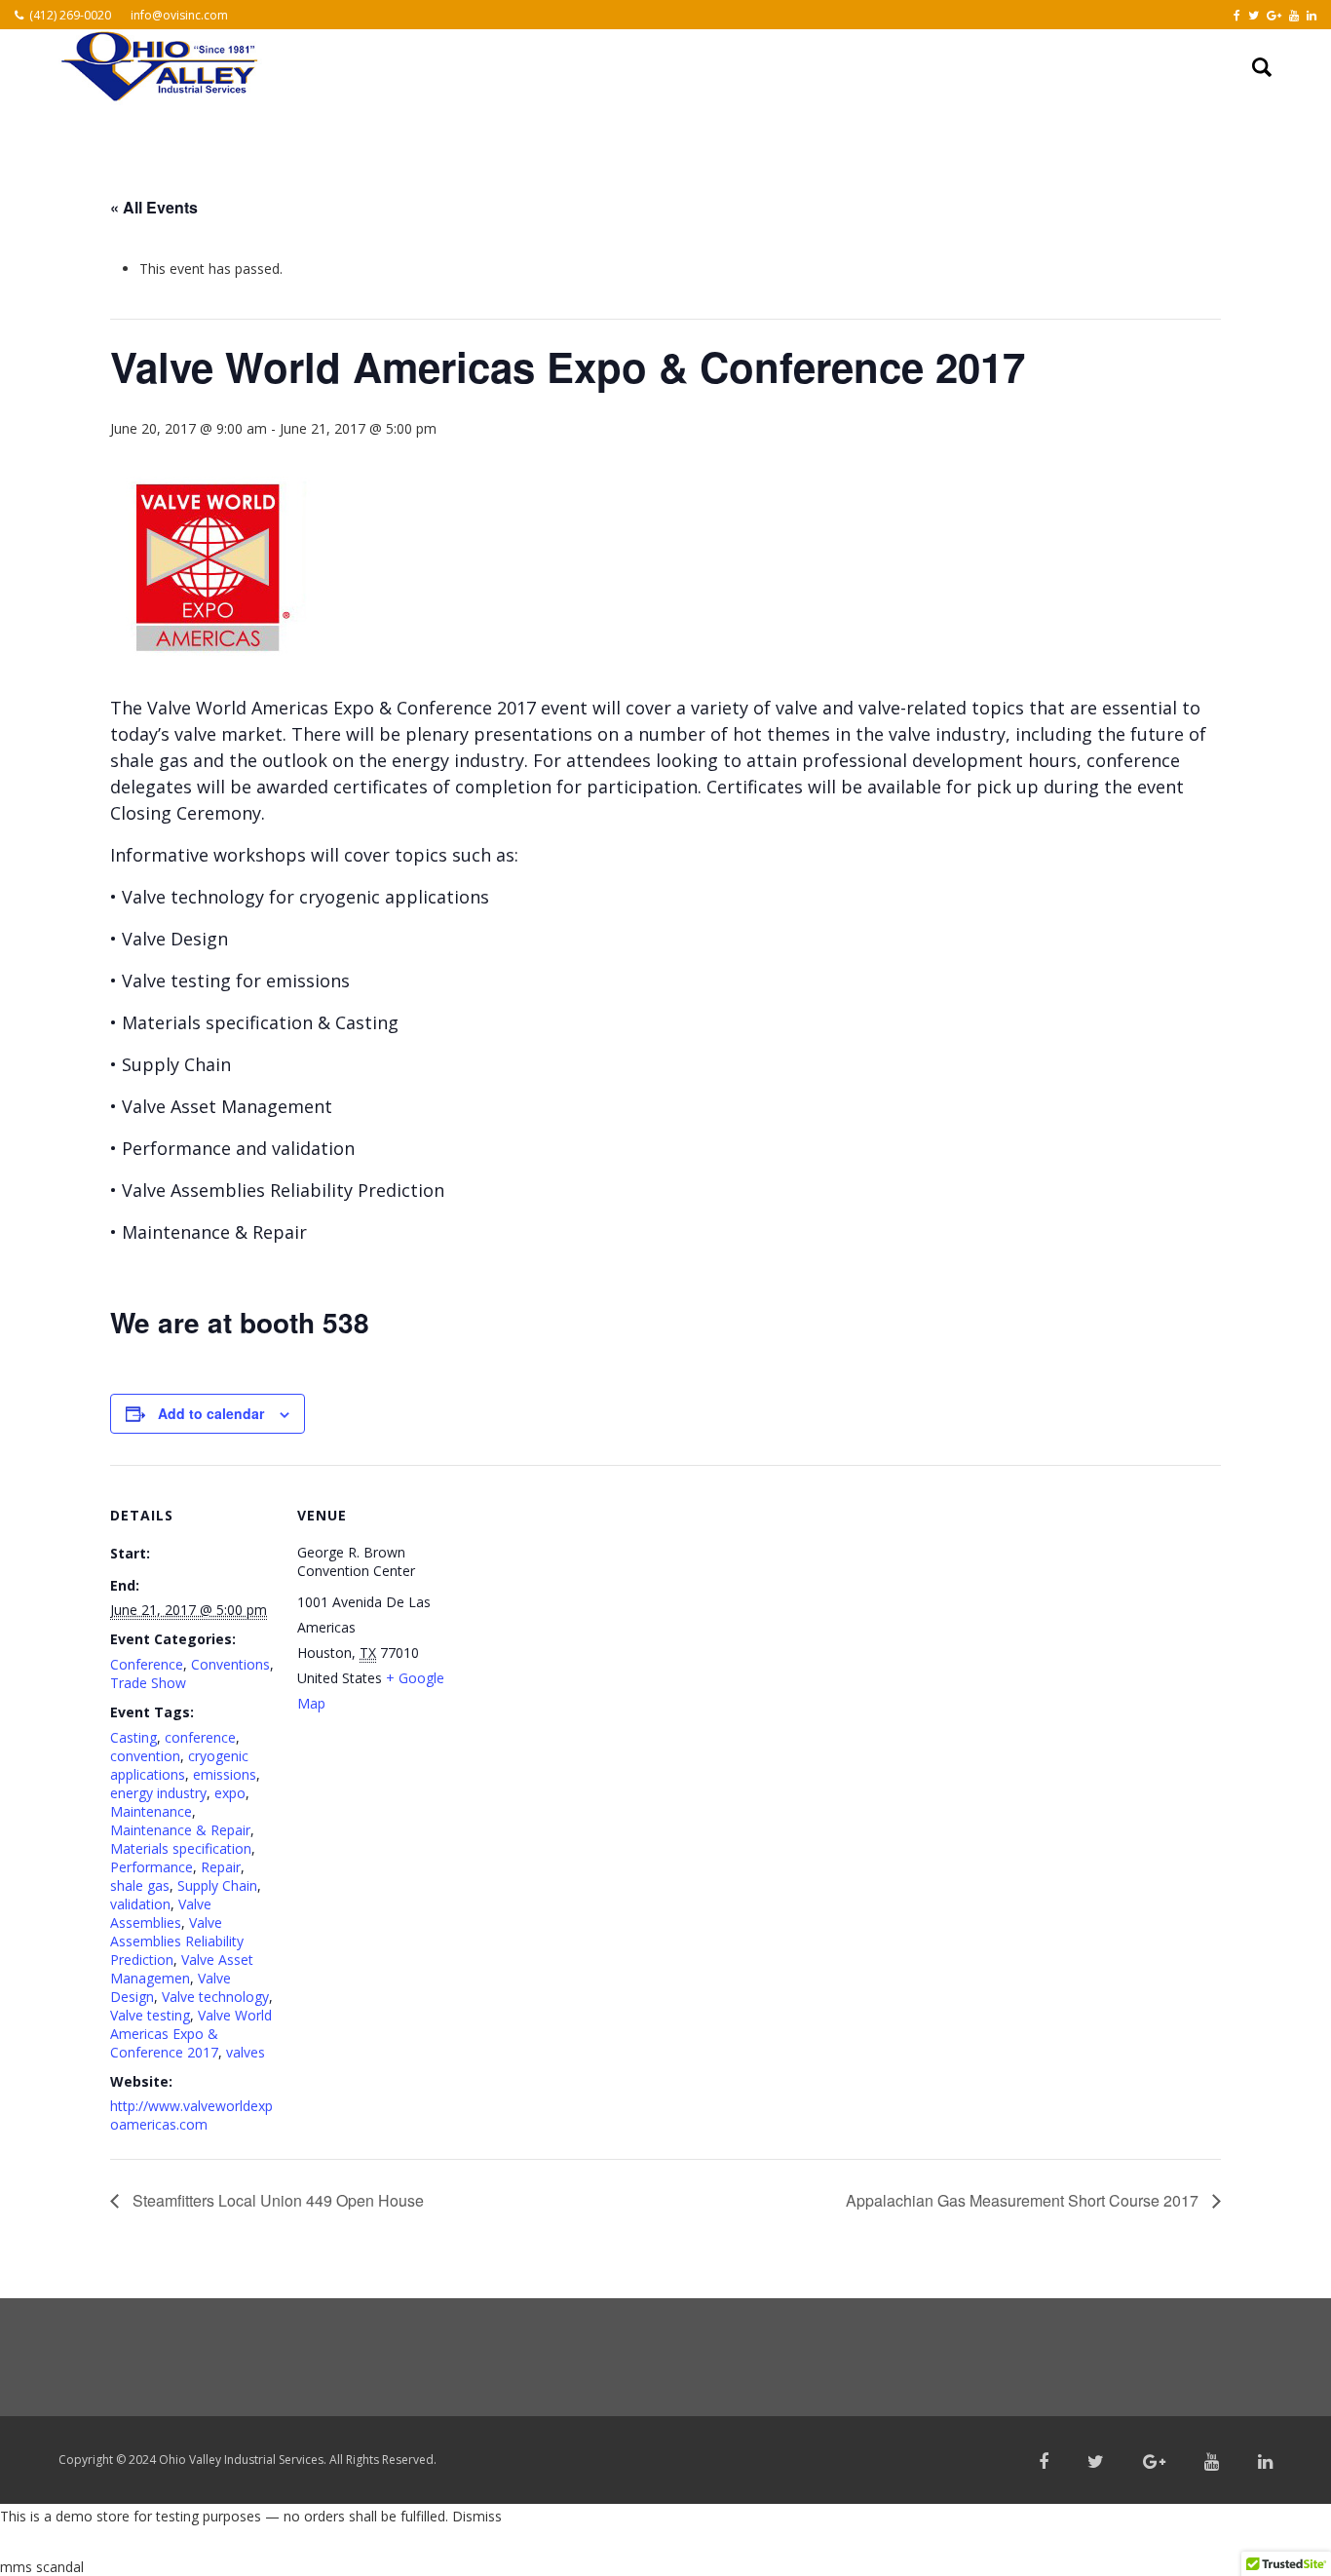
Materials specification (181, 1848)
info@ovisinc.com (179, 15)
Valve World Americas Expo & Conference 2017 (191, 2034)
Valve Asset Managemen (182, 1969)
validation (140, 1904)
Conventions (230, 1664)
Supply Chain (217, 1885)
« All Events (154, 207)
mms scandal (42, 2567)
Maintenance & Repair (180, 1830)
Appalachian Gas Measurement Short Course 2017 (1024, 2200)
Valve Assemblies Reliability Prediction (177, 1941)
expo (230, 1793)
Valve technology (215, 1997)
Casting (133, 1737)
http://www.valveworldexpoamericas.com (191, 2115)
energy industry (158, 1793)
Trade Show (148, 1683)
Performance (152, 1867)
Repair (221, 1867)
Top (1285, 2530)
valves (246, 2052)
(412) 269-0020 (70, 15)
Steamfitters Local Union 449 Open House (276, 2200)
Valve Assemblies (161, 1913)
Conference (147, 1664)
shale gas (140, 1885)
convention (145, 1756)
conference (200, 1737)
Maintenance (151, 1811)
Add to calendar (211, 1413)
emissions (225, 1774)
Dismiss (477, 2516)
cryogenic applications (179, 1765)
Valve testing (150, 2015)
